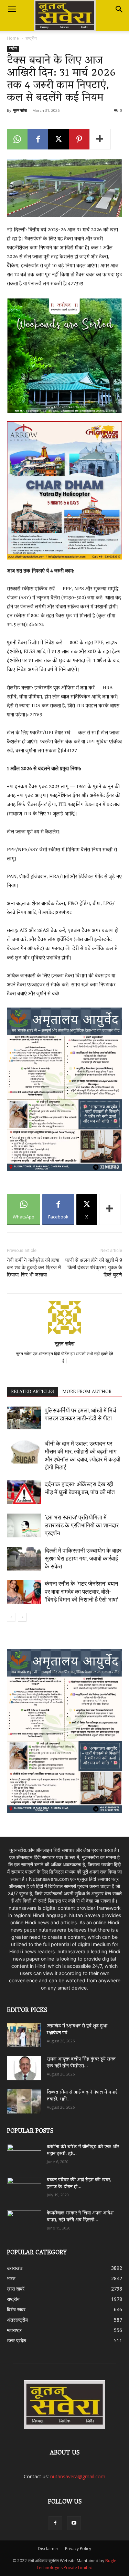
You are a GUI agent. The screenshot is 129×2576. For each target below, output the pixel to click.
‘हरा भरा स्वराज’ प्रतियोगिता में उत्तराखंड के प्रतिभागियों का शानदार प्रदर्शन (82, 1525)
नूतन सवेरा (20, 110)
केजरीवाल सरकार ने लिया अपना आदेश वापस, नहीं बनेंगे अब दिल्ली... (80, 2217)
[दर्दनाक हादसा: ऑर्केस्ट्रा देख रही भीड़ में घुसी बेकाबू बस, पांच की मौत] (24, 1492)
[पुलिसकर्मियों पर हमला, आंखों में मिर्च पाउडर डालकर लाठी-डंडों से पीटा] (24, 1418)
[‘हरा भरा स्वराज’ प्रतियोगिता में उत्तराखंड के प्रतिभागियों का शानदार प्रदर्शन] (24, 1525)
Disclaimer (48, 2549)
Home (13, 38)
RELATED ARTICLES (33, 1392)
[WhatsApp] (17, 139)
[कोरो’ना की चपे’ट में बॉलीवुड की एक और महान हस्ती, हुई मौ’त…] (24, 2153)
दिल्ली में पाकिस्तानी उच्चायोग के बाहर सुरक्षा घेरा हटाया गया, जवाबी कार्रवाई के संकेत (83, 1558)
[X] (58, 139)
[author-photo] (65, 1334)
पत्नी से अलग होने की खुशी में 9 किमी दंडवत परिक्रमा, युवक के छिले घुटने (94, 1267)
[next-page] (22, 1617)
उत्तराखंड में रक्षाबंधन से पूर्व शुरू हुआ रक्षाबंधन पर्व (77, 2030)
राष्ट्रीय (31, 38)
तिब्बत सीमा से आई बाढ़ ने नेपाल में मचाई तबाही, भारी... (82, 2096)
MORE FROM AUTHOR (87, 1392)
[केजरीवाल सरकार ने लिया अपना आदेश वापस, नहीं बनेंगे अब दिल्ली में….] (24, 2220)
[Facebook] (38, 139)
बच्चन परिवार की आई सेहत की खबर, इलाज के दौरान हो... (79, 2184)
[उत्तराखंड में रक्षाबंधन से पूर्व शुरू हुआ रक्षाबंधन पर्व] (24, 2035)
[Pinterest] (79, 139)
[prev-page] (11, 1617)
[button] (12, 9)
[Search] (119, 9)
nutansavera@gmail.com (78, 2476)
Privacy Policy (78, 2549)
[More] (100, 139)
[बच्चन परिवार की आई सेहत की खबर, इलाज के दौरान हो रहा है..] (24, 2187)
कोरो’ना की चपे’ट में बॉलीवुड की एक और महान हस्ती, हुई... (83, 2151)
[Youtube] (74, 2523)
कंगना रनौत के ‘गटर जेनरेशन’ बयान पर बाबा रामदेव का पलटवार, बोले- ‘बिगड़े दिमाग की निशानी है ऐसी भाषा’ (82, 1592)
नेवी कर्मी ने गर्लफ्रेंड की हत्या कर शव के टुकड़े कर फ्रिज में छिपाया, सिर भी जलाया (34, 1267)
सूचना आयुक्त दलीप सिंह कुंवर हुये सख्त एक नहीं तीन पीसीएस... (81, 2063)
